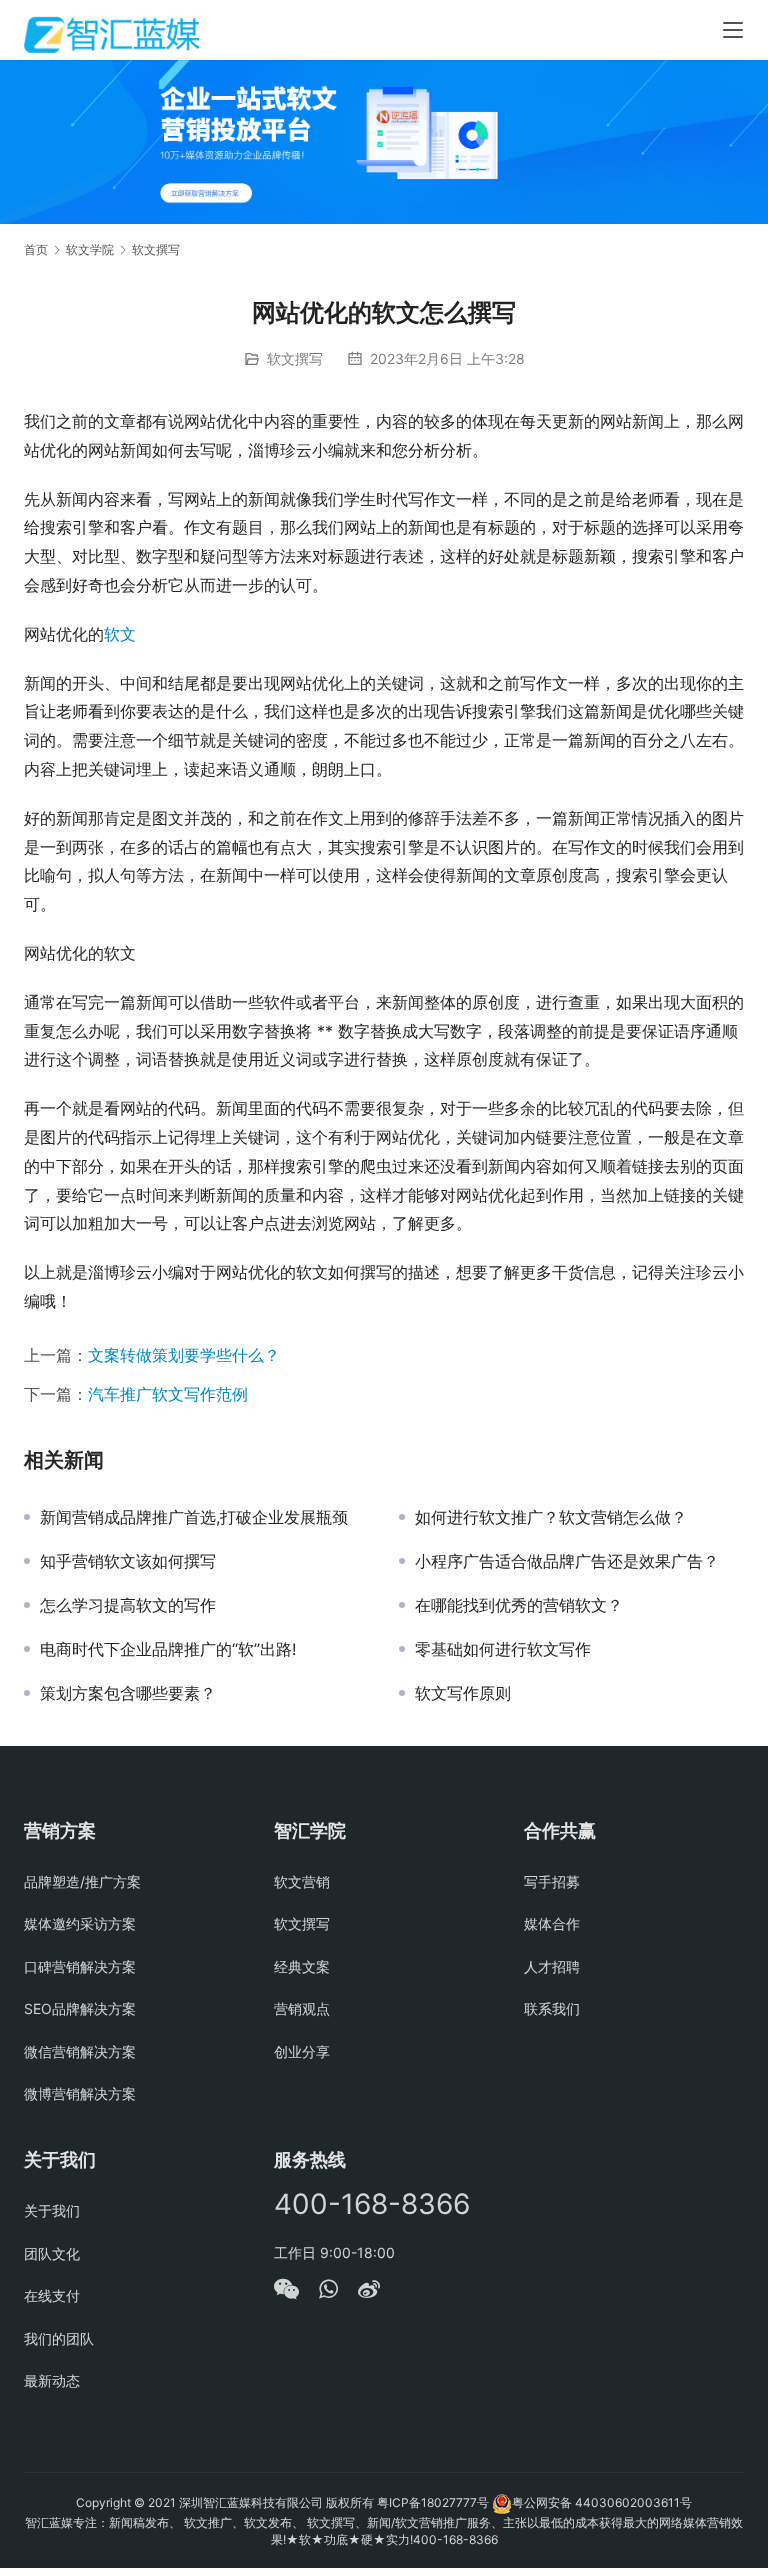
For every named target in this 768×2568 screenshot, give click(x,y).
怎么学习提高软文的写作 (128, 1605)
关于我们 (52, 2210)
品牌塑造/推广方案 (82, 1881)
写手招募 (552, 1881)
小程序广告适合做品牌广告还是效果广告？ (567, 1561)
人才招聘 (552, 1966)
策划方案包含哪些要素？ (128, 1693)
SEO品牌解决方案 (80, 2008)
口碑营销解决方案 (80, 1966)
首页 (36, 249)
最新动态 (52, 2380)
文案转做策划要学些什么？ (184, 1355)
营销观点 (302, 2008)
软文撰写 (295, 358)
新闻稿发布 (139, 2522)
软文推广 (208, 2522)
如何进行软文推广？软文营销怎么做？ (551, 1517)
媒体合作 (552, 1923)
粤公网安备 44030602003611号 (602, 2502)
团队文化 (52, 2253)
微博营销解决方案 (80, 2093)
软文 (120, 634)
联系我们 (552, 2008)
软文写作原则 (463, 1693)
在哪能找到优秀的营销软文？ (519, 1605)
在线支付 (52, 2295)
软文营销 (302, 1881)
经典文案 (302, 1966)
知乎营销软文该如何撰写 (128, 1561)
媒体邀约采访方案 (80, 1923)
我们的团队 (59, 2338)
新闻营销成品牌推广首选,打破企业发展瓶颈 (194, 1517)
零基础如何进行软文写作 (503, 1649)
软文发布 (268, 2522)
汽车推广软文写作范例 (168, 1394)
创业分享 (302, 2051)
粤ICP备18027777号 (433, 2502)
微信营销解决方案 (80, 2051)
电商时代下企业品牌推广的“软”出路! (168, 1649)
